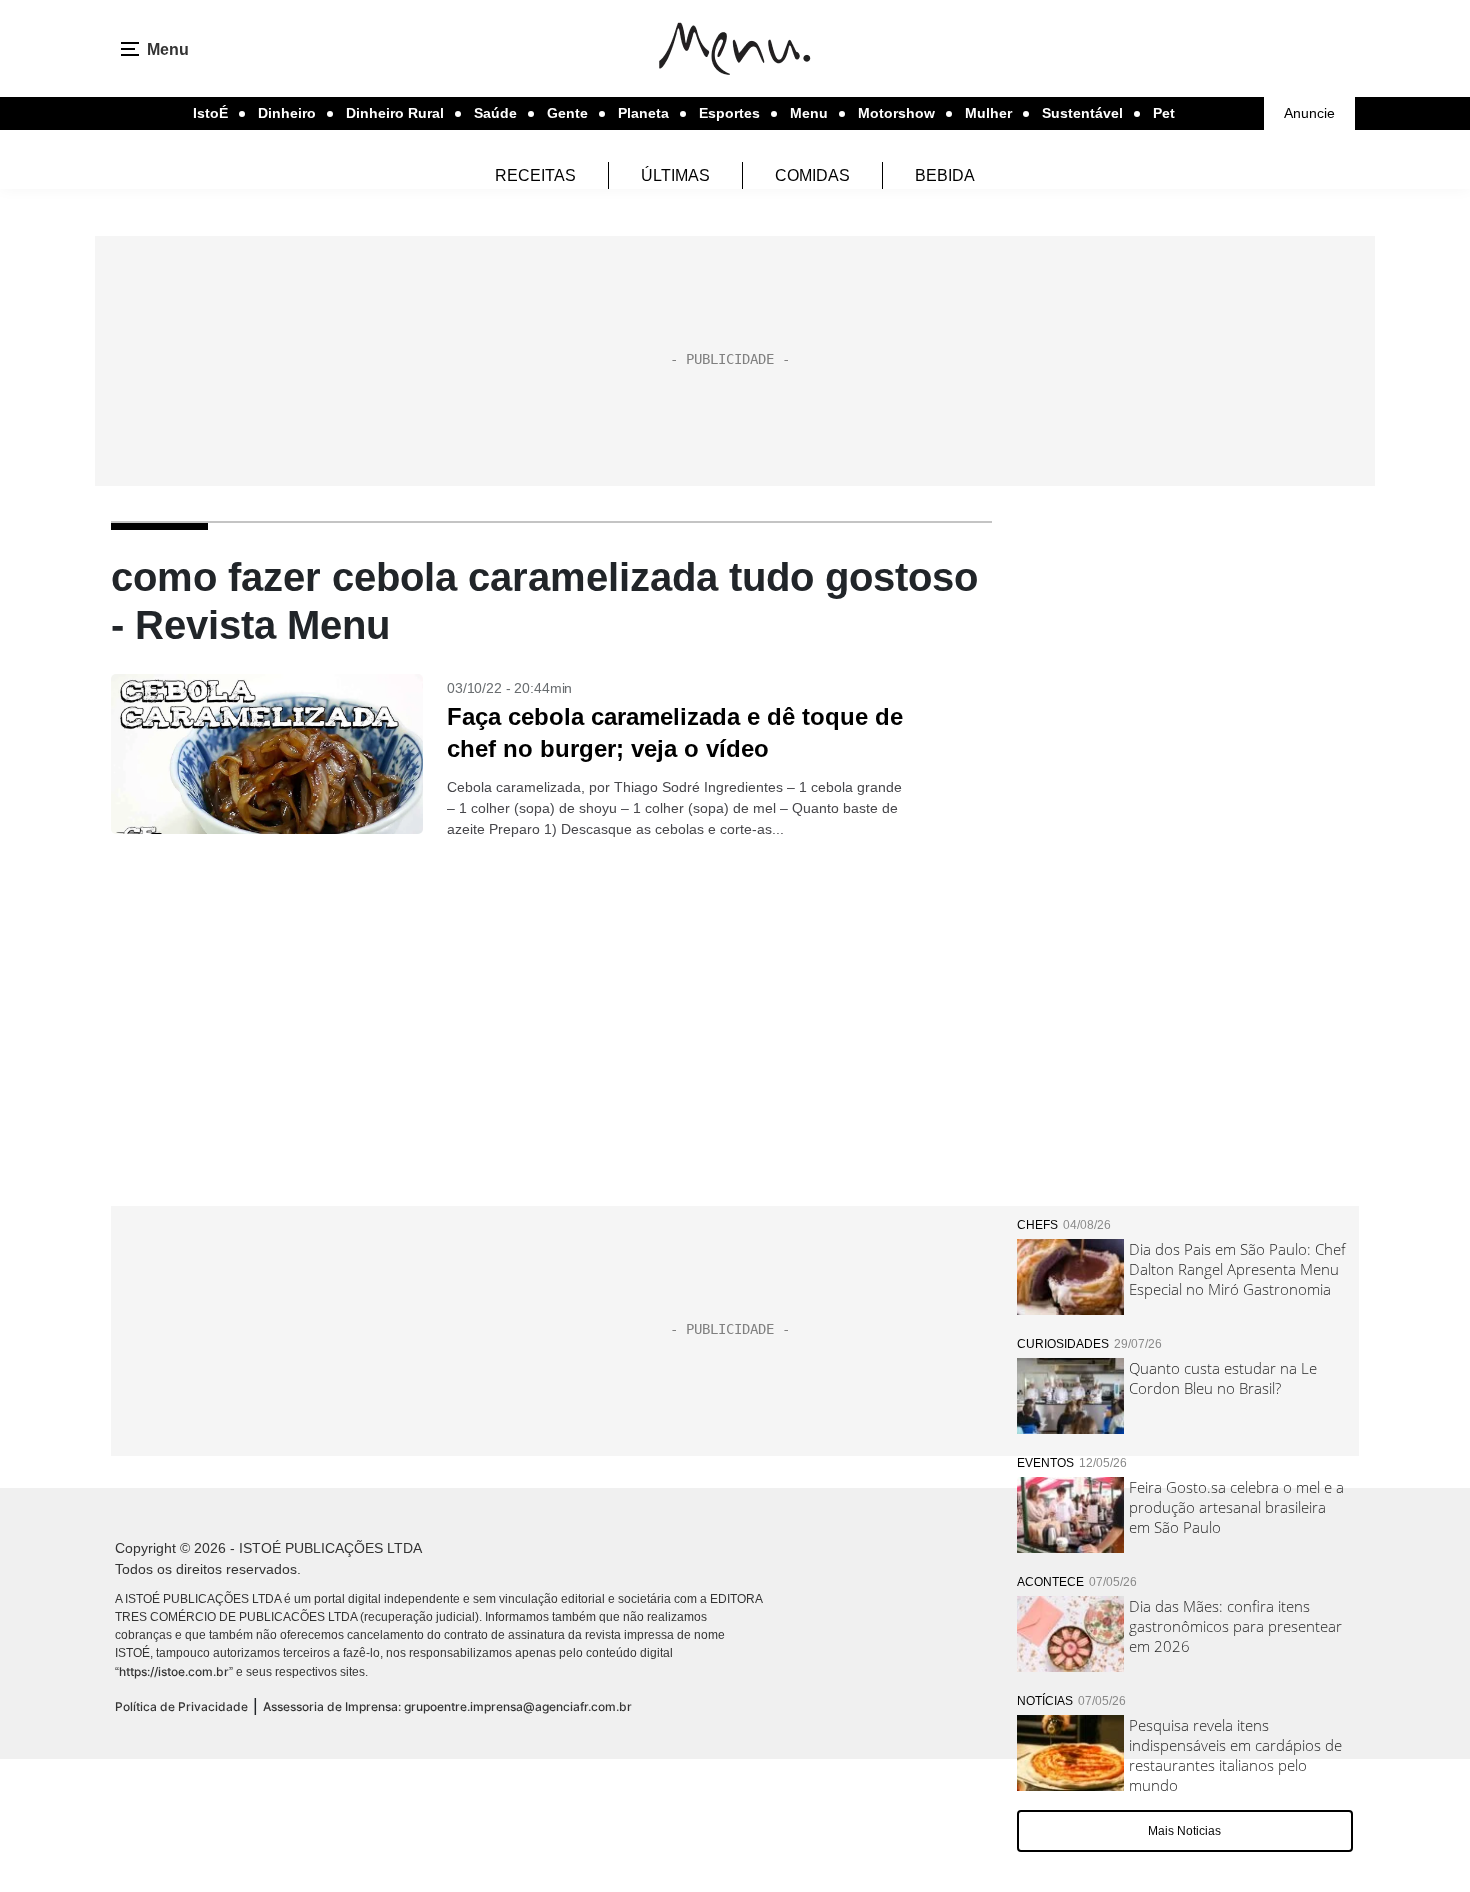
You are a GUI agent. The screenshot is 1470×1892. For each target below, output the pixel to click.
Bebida (945, 175)
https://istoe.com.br (174, 1671)
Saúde (495, 113)
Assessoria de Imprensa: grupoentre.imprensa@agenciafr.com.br (447, 1706)
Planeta (643, 113)
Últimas (675, 175)
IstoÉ (210, 113)
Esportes (729, 113)
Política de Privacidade (181, 1706)
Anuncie (1309, 113)
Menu (809, 113)
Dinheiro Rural (395, 113)
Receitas (535, 175)
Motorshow (896, 113)
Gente (567, 113)
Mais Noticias (1184, 1831)
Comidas (812, 175)
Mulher (988, 113)
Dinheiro (287, 113)
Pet (1164, 113)
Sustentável (1082, 113)
